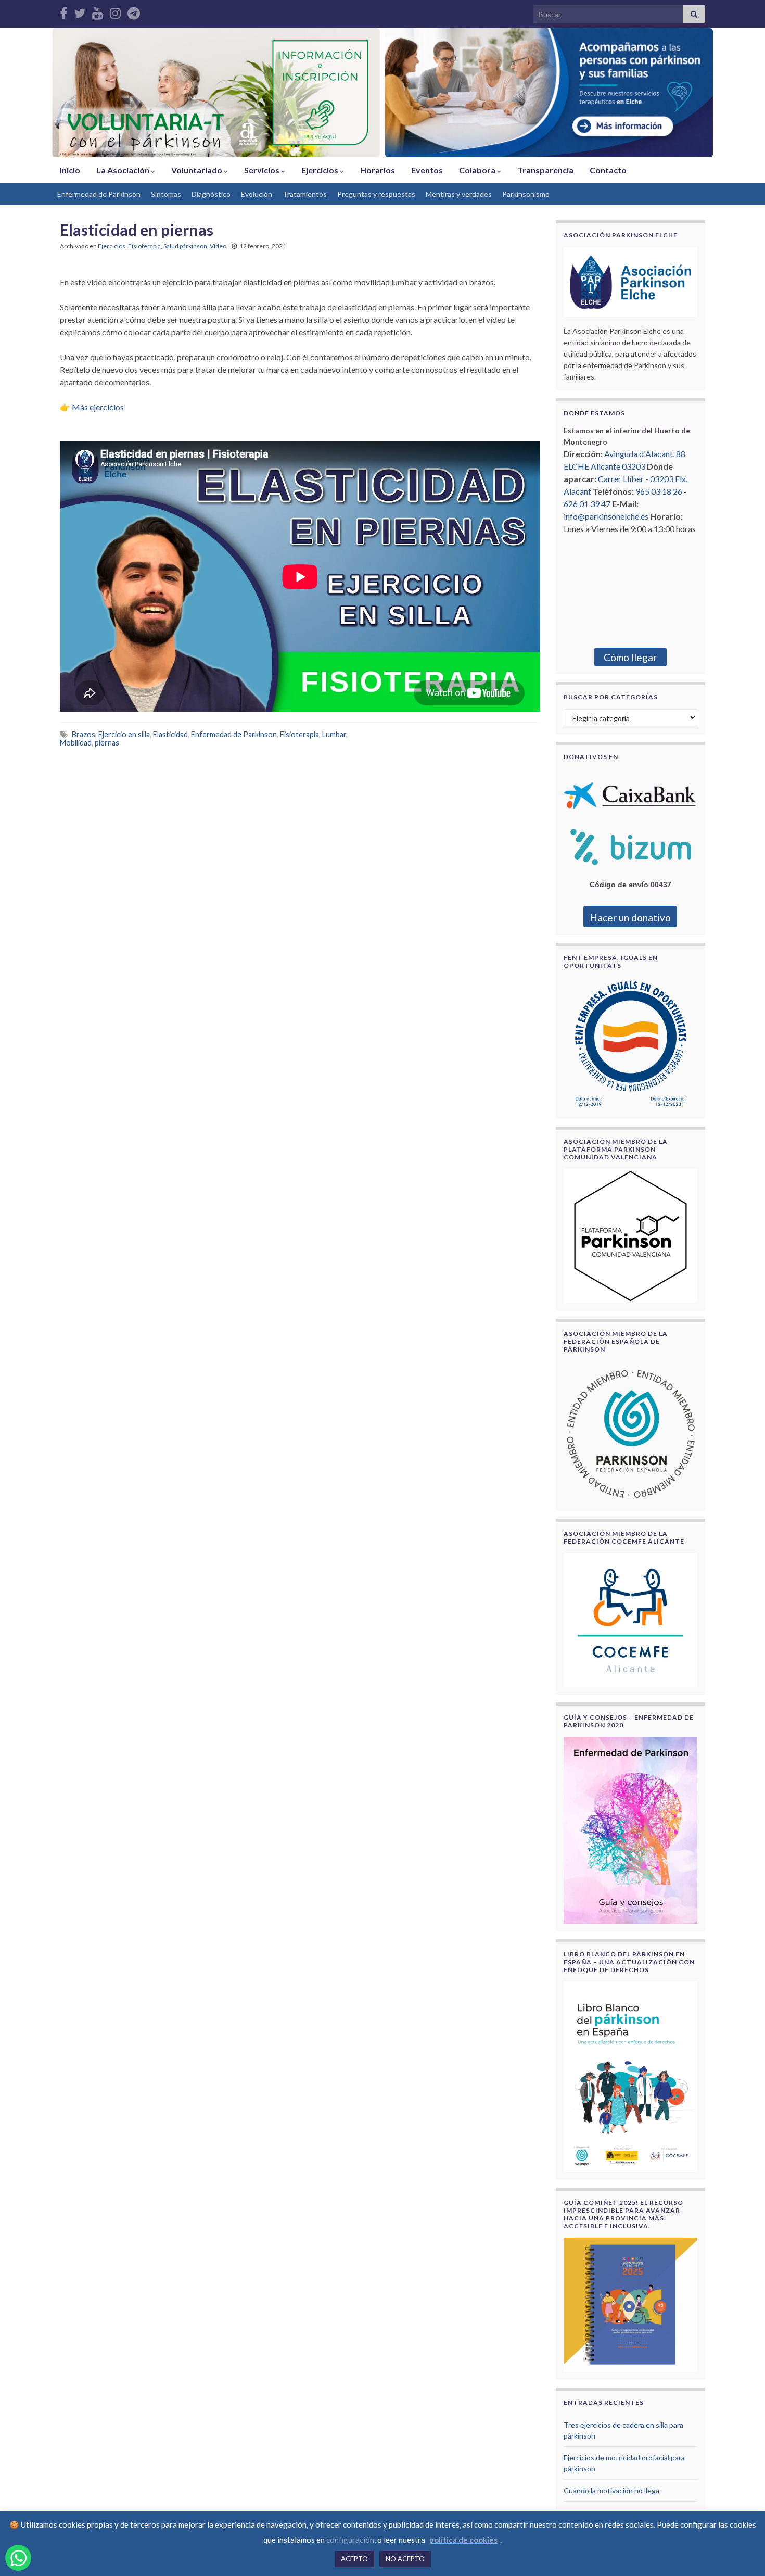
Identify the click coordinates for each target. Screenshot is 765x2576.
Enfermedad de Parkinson (99, 194)
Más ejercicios (98, 407)
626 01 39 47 (587, 504)
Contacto (608, 170)
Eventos (427, 170)
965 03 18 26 (659, 491)
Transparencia (545, 170)
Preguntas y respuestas (376, 194)
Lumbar (334, 734)
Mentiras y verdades (459, 194)
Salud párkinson (185, 246)
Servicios (263, 170)
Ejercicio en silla (124, 734)
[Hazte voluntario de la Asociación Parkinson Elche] (216, 93)
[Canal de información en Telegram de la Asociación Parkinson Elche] (134, 11)
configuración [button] (350, 2540)
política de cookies (463, 2540)
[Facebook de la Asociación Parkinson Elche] (63, 11)
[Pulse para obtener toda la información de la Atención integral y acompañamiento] (549, 93)
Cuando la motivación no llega (611, 2490)
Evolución (257, 194)
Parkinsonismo (526, 194)
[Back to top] (742, 2553)
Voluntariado (197, 170)
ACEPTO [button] (354, 2559)
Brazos (84, 734)
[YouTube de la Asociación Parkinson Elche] (98, 11)
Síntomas (166, 194)
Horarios (378, 170)
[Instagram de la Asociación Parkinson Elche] (115, 11)
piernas (107, 743)
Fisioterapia (144, 246)
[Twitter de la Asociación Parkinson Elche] (80, 11)
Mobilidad (76, 743)
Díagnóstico (211, 194)
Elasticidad (170, 734)
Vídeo (218, 246)
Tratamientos (305, 194)
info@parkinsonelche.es (606, 516)
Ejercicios (321, 170)
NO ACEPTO (405, 2559)
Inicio (70, 170)
